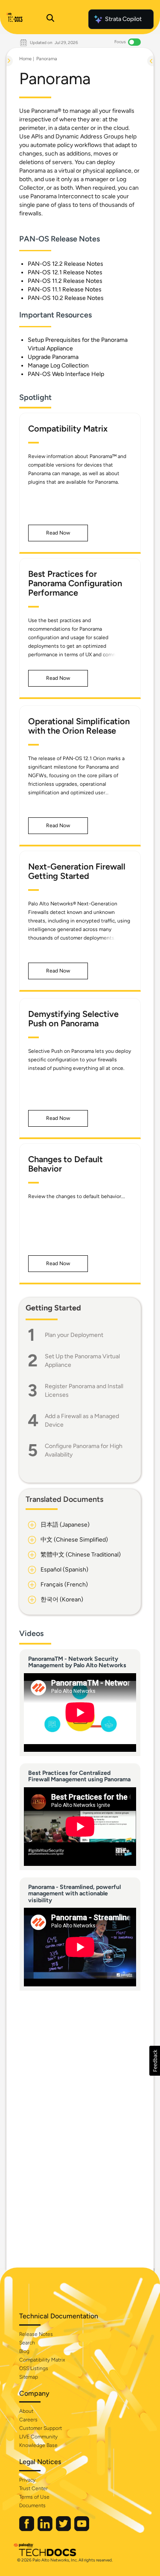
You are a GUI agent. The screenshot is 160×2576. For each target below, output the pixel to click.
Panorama (47, 59)
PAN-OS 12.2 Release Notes (65, 264)
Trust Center (33, 2488)
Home (25, 59)
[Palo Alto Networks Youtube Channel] (82, 2529)
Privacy (27, 2480)
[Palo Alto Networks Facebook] (27, 2529)
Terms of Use (34, 2497)
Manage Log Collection (58, 366)
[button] (58, 533)
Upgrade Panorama (53, 357)
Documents (32, 2506)
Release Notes (36, 2334)
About (26, 2411)
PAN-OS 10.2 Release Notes (66, 298)
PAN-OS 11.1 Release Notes (65, 289)
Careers (28, 2420)
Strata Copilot (123, 19)
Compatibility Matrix (42, 2360)
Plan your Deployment (74, 1335)
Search (27, 2343)
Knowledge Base (38, 2445)
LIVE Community (38, 2437)
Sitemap (29, 2377)
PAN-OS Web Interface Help (66, 374)
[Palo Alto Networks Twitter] (64, 2529)
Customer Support (41, 2428)
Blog (24, 2351)
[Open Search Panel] (50, 19)
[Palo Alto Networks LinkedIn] (46, 2529)
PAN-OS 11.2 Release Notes (65, 281)
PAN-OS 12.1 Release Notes (65, 272)
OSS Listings (34, 2368)
